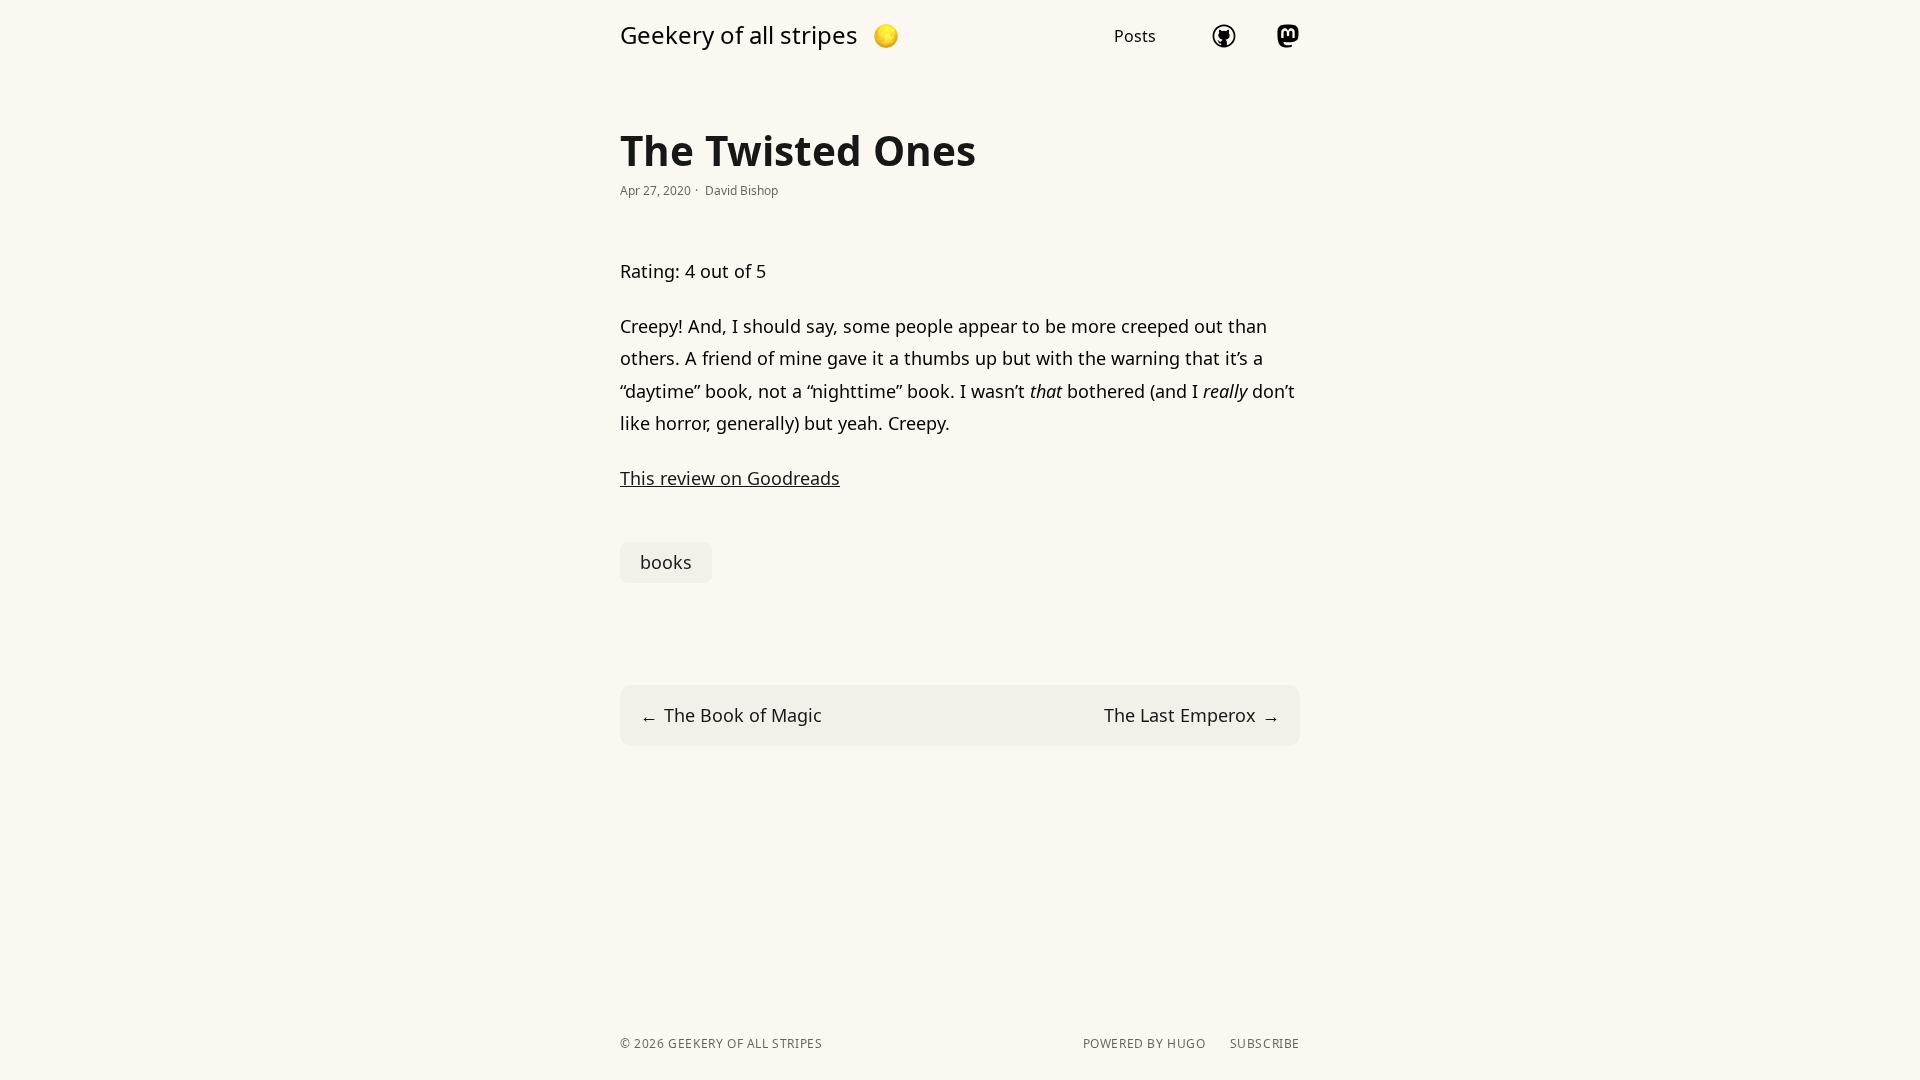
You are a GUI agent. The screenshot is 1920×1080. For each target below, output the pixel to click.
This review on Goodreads (730, 478)
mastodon (1288, 36)
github (1224, 36)
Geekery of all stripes (739, 35)
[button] (886, 36)
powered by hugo (1144, 1044)
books (666, 562)
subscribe (1265, 1044)
